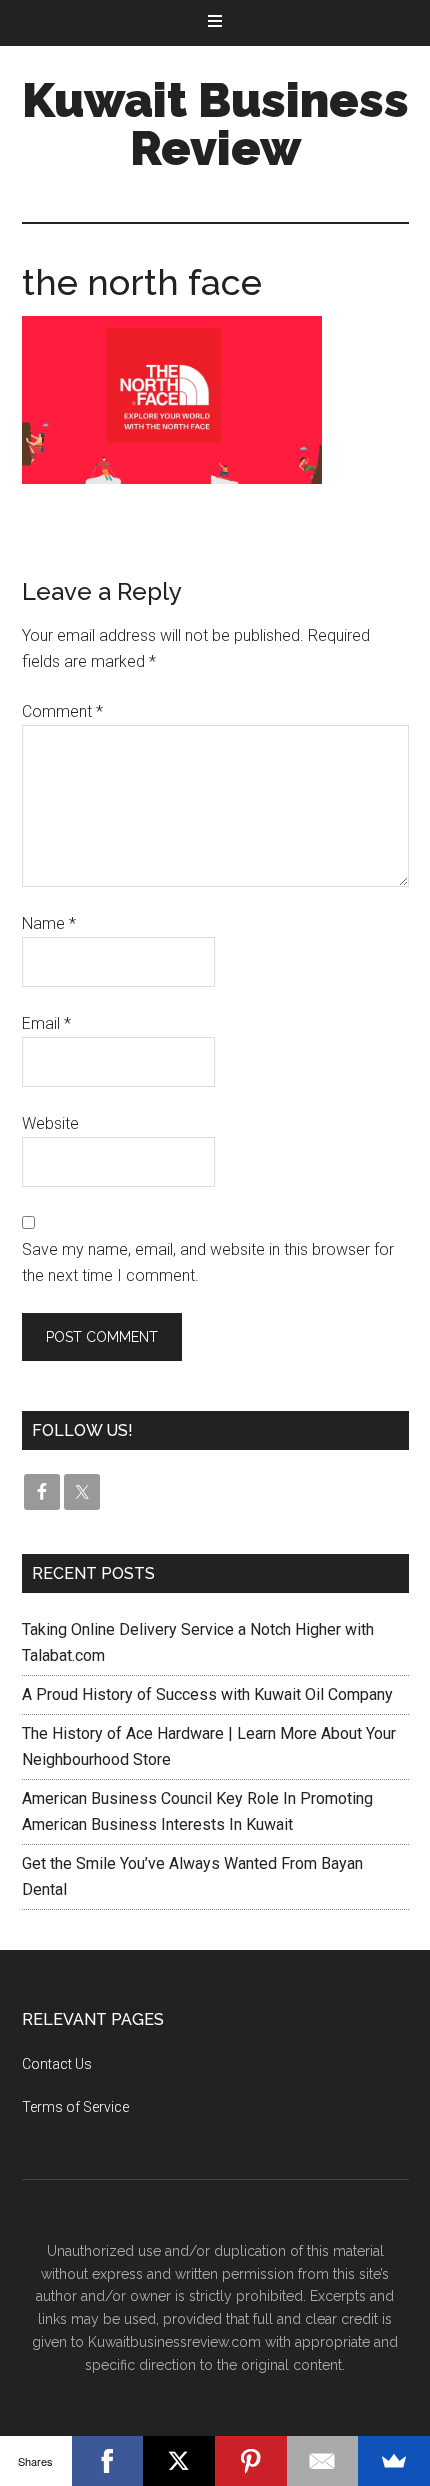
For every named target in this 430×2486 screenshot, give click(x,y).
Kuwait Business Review (215, 124)
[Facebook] (108, 2461)
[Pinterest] (251, 2461)
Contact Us (57, 2064)
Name (49, 923)
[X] (179, 2461)
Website (50, 1123)
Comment (62, 711)
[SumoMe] (394, 2461)
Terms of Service (75, 2107)
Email (46, 1023)
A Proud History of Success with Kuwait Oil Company (207, 1694)
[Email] (323, 2461)
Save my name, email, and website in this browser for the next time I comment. (208, 1262)
